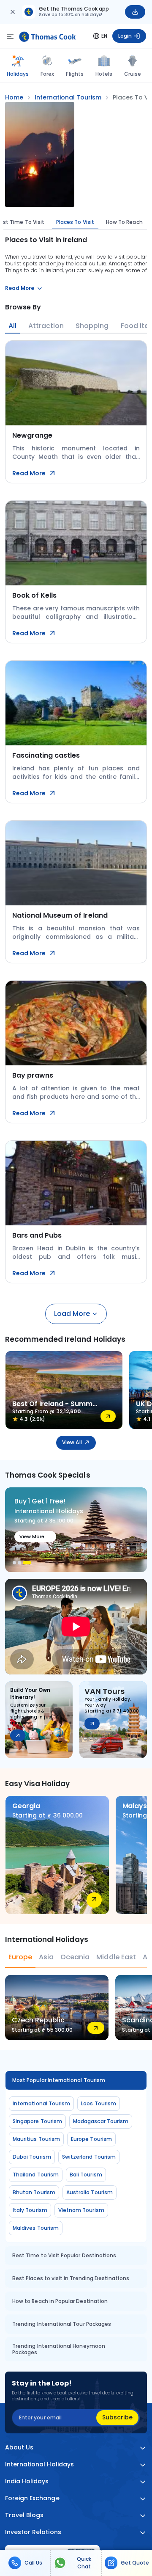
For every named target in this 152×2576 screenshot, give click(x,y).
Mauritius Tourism (36, 2139)
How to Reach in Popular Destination (60, 2301)
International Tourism (41, 2103)
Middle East (116, 1957)
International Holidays (39, 2464)
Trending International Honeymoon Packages (59, 2349)
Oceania (75, 1957)
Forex (47, 74)
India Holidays (27, 2481)
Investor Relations (33, 2532)
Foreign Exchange (32, 2498)
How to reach (124, 222)
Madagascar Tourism (101, 2121)
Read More (29, 473)
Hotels (104, 74)
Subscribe (117, 2417)
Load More (72, 1314)
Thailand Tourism (36, 2175)
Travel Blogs (24, 2515)
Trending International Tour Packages (62, 2324)
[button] (14, 1563)
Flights (75, 74)
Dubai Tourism (32, 2157)
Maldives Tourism (36, 2228)
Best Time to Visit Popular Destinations (64, 2255)
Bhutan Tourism (34, 2192)
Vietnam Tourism (81, 2210)
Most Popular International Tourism (59, 2080)
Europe (20, 1957)
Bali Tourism (86, 2175)
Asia (46, 1957)
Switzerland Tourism (89, 2157)
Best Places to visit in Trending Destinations (71, 2278)
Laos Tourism (99, 2103)
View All (72, 1442)
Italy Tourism (30, 2210)
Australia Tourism (90, 2192)
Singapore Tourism (37, 2121)
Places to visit (75, 222)
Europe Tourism (91, 2139)
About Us (19, 2448)
